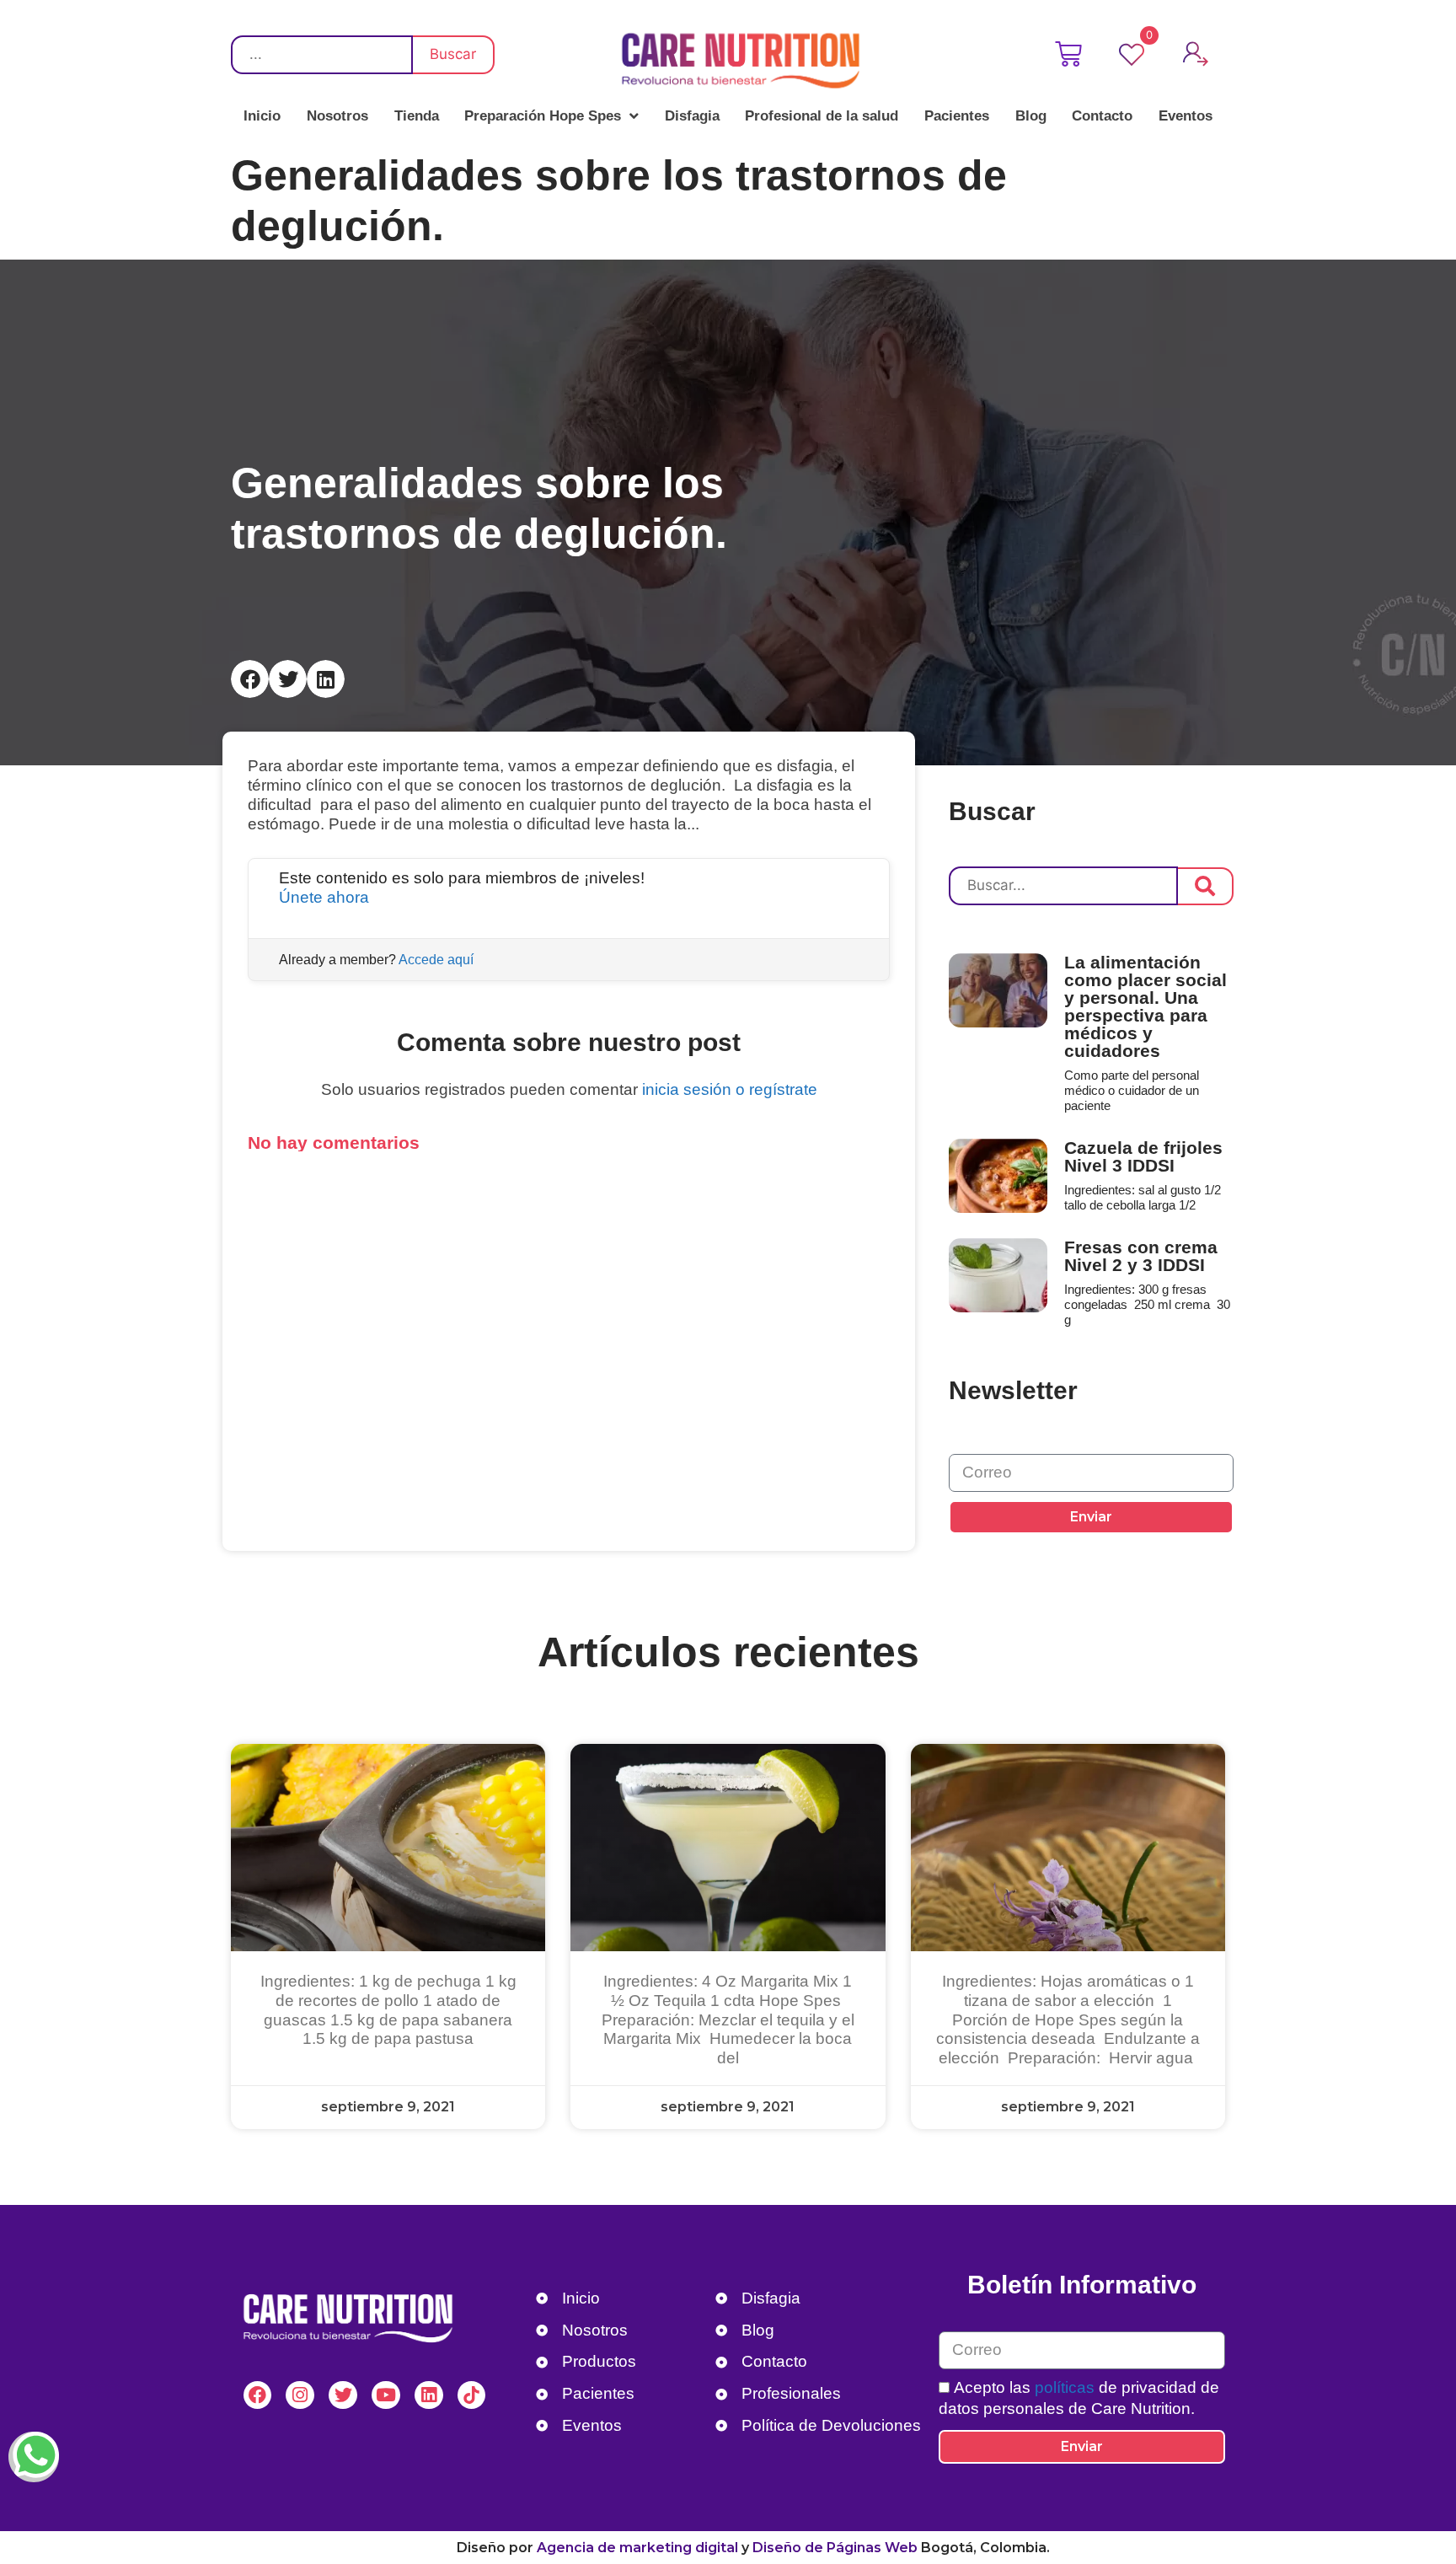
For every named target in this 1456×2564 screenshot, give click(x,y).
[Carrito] (1072, 54)
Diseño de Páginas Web (835, 2548)
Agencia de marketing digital (637, 2548)
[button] (250, 679)
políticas (1063, 2387)
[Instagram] (300, 2395)
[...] (322, 55)
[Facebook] (258, 2395)
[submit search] (1206, 886)
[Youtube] (386, 2395)
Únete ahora (324, 897)
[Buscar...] (1063, 886)
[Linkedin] (429, 2395)
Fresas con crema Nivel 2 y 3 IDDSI (1141, 1256)
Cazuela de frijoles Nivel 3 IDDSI (1143, 1156)
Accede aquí (436, 960)
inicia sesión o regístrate (730, 1089)
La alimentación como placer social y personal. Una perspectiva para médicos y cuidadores (1146, 1006)
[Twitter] (343, 2395)
